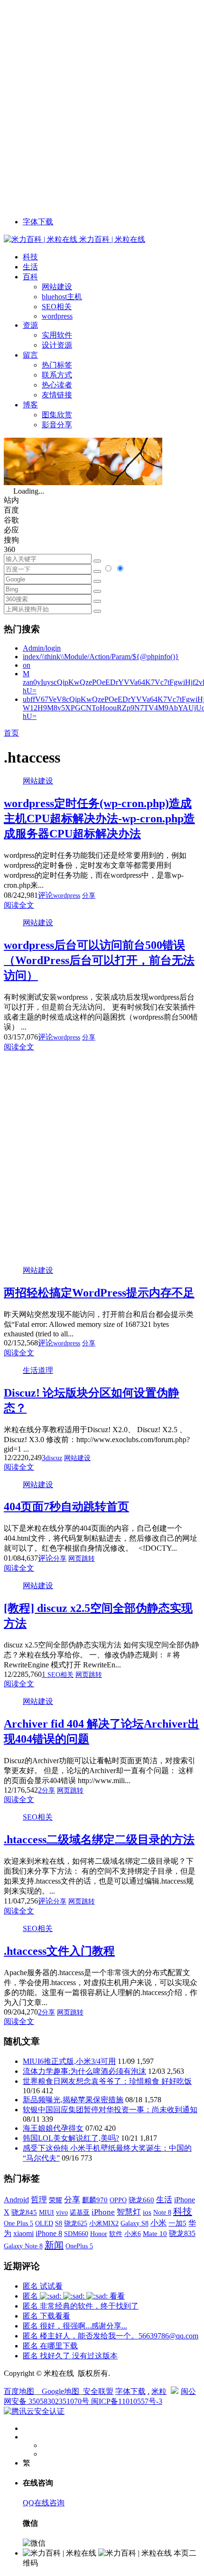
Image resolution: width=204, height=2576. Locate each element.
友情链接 (57, 395)
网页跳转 (82, 1559)
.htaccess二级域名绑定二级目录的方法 (99, 1840)
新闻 (54, 2245)
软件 (116, 2234)
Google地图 (60, 2391)
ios (147, 2212)
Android (16, 2200)
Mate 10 (155, 2234)
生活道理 (38, 1370)
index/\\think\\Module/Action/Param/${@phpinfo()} (101, 657)
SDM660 (76, 2234)
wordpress (57, 316)
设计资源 (57, 345)
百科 (30, 277)
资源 (30, 325)
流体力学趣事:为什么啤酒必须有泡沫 (84, 2071)
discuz (54, 1458)
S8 (59, 2223)
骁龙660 (141, 2200)
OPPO (118, 2200)
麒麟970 (95, 2200)
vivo (62, 2212)
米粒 (159, 2391)
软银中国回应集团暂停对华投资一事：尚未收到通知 (110, 2110)
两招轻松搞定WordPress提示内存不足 (99, 1293)
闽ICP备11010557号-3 (127, 2401)
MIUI (46, 2212)
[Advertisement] (102, 106)
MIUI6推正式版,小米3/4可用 (69, 2061)
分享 (89, 896)
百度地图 (19, 2391)
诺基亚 (80, 2212)
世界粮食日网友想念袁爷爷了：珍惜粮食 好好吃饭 (107, 2081)
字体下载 (38, 222)
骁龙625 (76, 2223)
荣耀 (56, 2200)
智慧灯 (129, 2212)
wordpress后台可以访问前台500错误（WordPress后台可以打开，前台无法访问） (99, 960)
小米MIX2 (104, 2223)
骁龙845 (24, 2212)
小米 (158, 2223)
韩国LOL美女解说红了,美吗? (71, 2138)
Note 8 (162, 2213)
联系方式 (57, 375)
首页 (11, 733)
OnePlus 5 (79, 2246)
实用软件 (57, 335)
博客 (30, 405)
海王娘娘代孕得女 (53, 2128)
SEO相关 (57, 307)
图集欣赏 (57, 415)
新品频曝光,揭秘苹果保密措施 (73, 2100)
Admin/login (42, 648)
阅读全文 (19, 905)
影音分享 (57, 425)
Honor (99, 2234)
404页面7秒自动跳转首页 (66, 1507)
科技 (30, 257)
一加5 (177, 2223)
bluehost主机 (62, 297)
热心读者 (57, 385)
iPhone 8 (49, 2234)
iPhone (103, 2212)
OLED (44, 2223)
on (27, 665)
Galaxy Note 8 (23, 2246)
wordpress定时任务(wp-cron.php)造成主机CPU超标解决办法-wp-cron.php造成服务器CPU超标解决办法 (99, 819)
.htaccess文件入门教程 (59, 1951)
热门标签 (57, 365)
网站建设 (57, 287)
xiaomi (23, 2233)
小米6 (133, 2234)
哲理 (39, 2200)
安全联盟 (98, 2391)
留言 (30, 355)
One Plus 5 (19, 2223)
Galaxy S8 (134, 2223)
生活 (30, 267)
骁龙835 (182, 2233)
